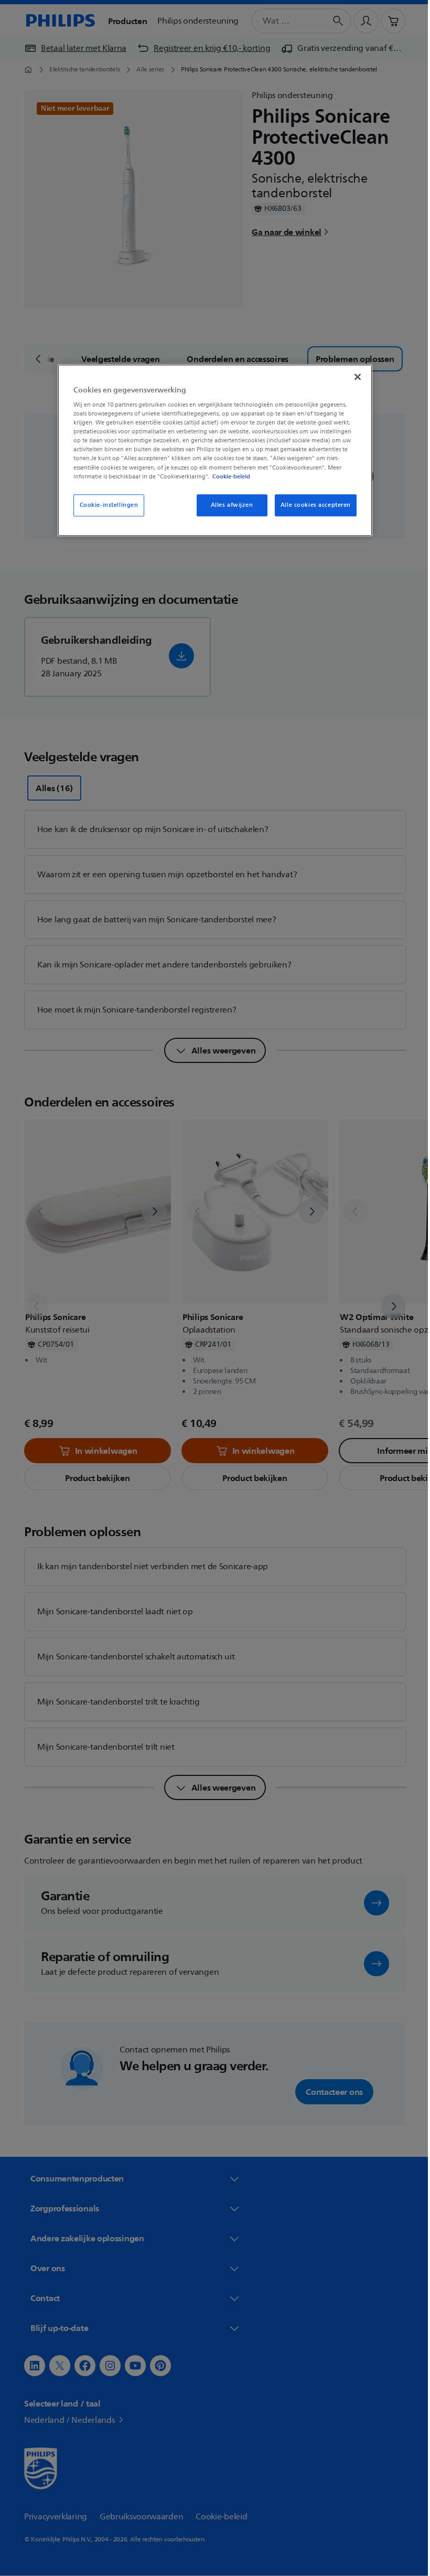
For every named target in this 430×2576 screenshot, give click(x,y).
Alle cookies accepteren (311, 505)
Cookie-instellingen (105, 505)
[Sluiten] (354, 377)
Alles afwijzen (228, 505)
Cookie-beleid (228, 476)
